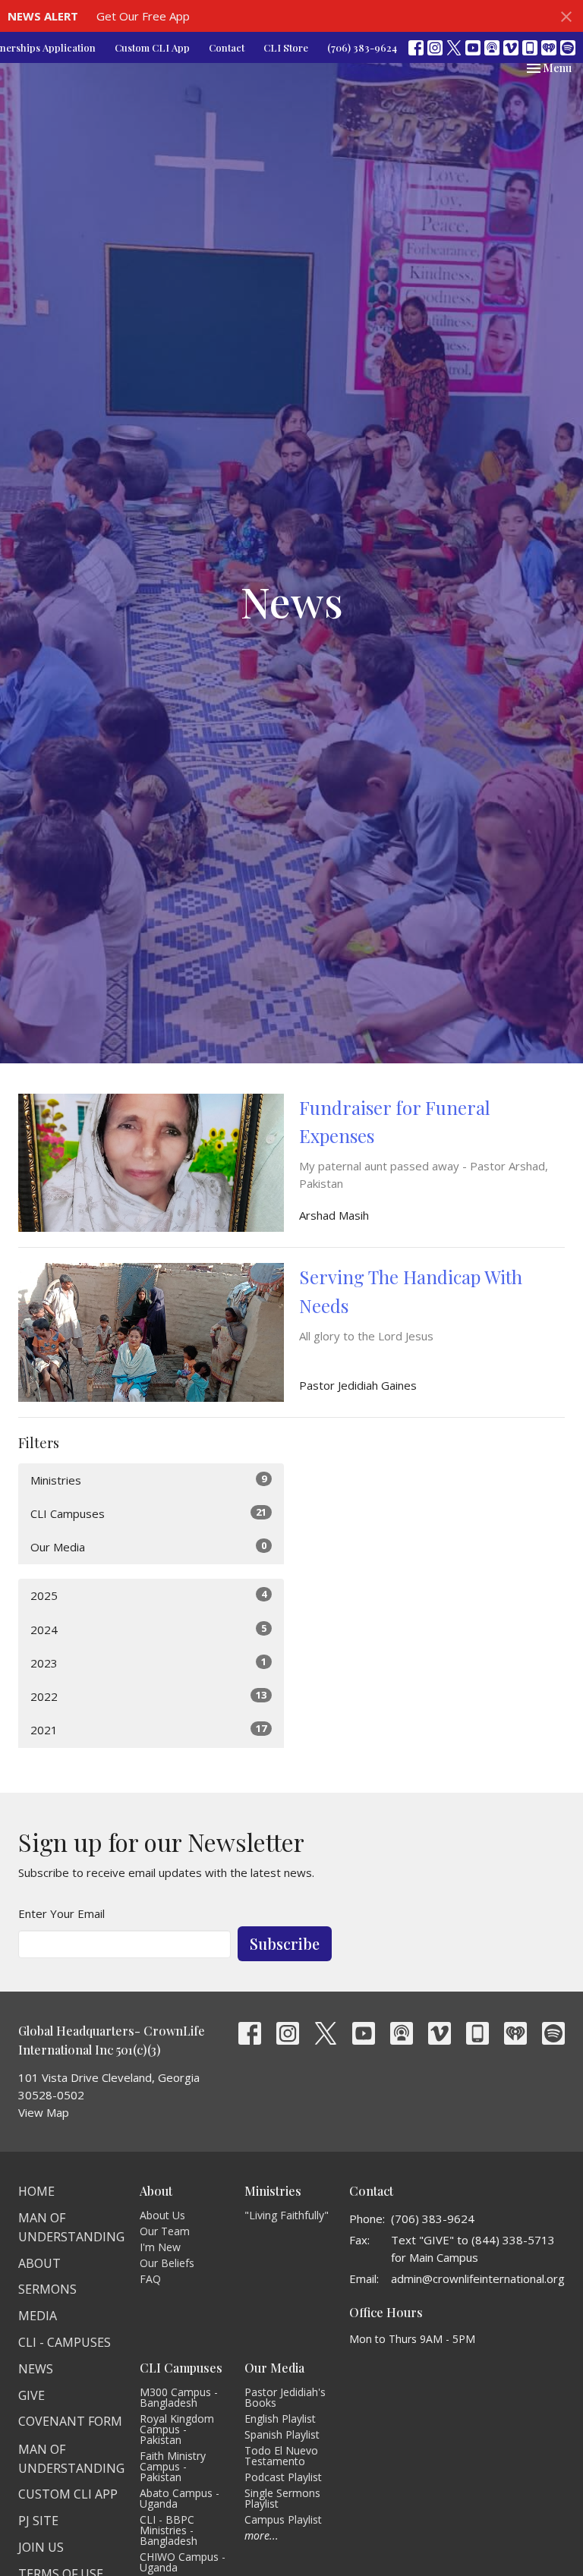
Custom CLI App (152, 47)
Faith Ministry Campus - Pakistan (173, 2466)
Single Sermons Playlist (282, 2498)
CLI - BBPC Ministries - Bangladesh (169, 2530)
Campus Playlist (283, 2519)
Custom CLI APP (68, 2494)
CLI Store (286, 47)
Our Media (148, 1546)
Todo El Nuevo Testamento (281, 2456)
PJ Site (38, 2521)
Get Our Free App (143, 16)
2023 (148, 1663)
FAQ (150, 2279)
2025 (148, 1595)
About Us (162, 2215)
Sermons (47, 2289)
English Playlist (280, 2419)
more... (262, 2535)
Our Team (165, 2231)
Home (36, 2191)
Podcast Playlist (283, 2477)
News (36, 2369)
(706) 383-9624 (362, 47)
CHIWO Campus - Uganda (183, 2562)
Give (32, 2395)
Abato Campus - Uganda (180, 2498)
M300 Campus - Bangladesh (179, 2397)
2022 (148, 1696)
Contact (227, 47)
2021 (148, 1729)
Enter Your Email (61, 1913)
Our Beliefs (167, 2263)
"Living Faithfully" (287, 2215)
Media (38, 2316)
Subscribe (285, 1943)
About (39, 2263)
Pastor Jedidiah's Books (285, 2397)
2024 (148, 1629)
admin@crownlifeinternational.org (478, 2278)
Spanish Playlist (282, 2434)
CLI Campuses (148, 1513)
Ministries (148, 1480)
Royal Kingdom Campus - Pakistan (177, 2429)
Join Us (41, 2547)
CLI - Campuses (65, 2342)
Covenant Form (70, 2421)
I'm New (160, 2247)
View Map (44, 2112)
